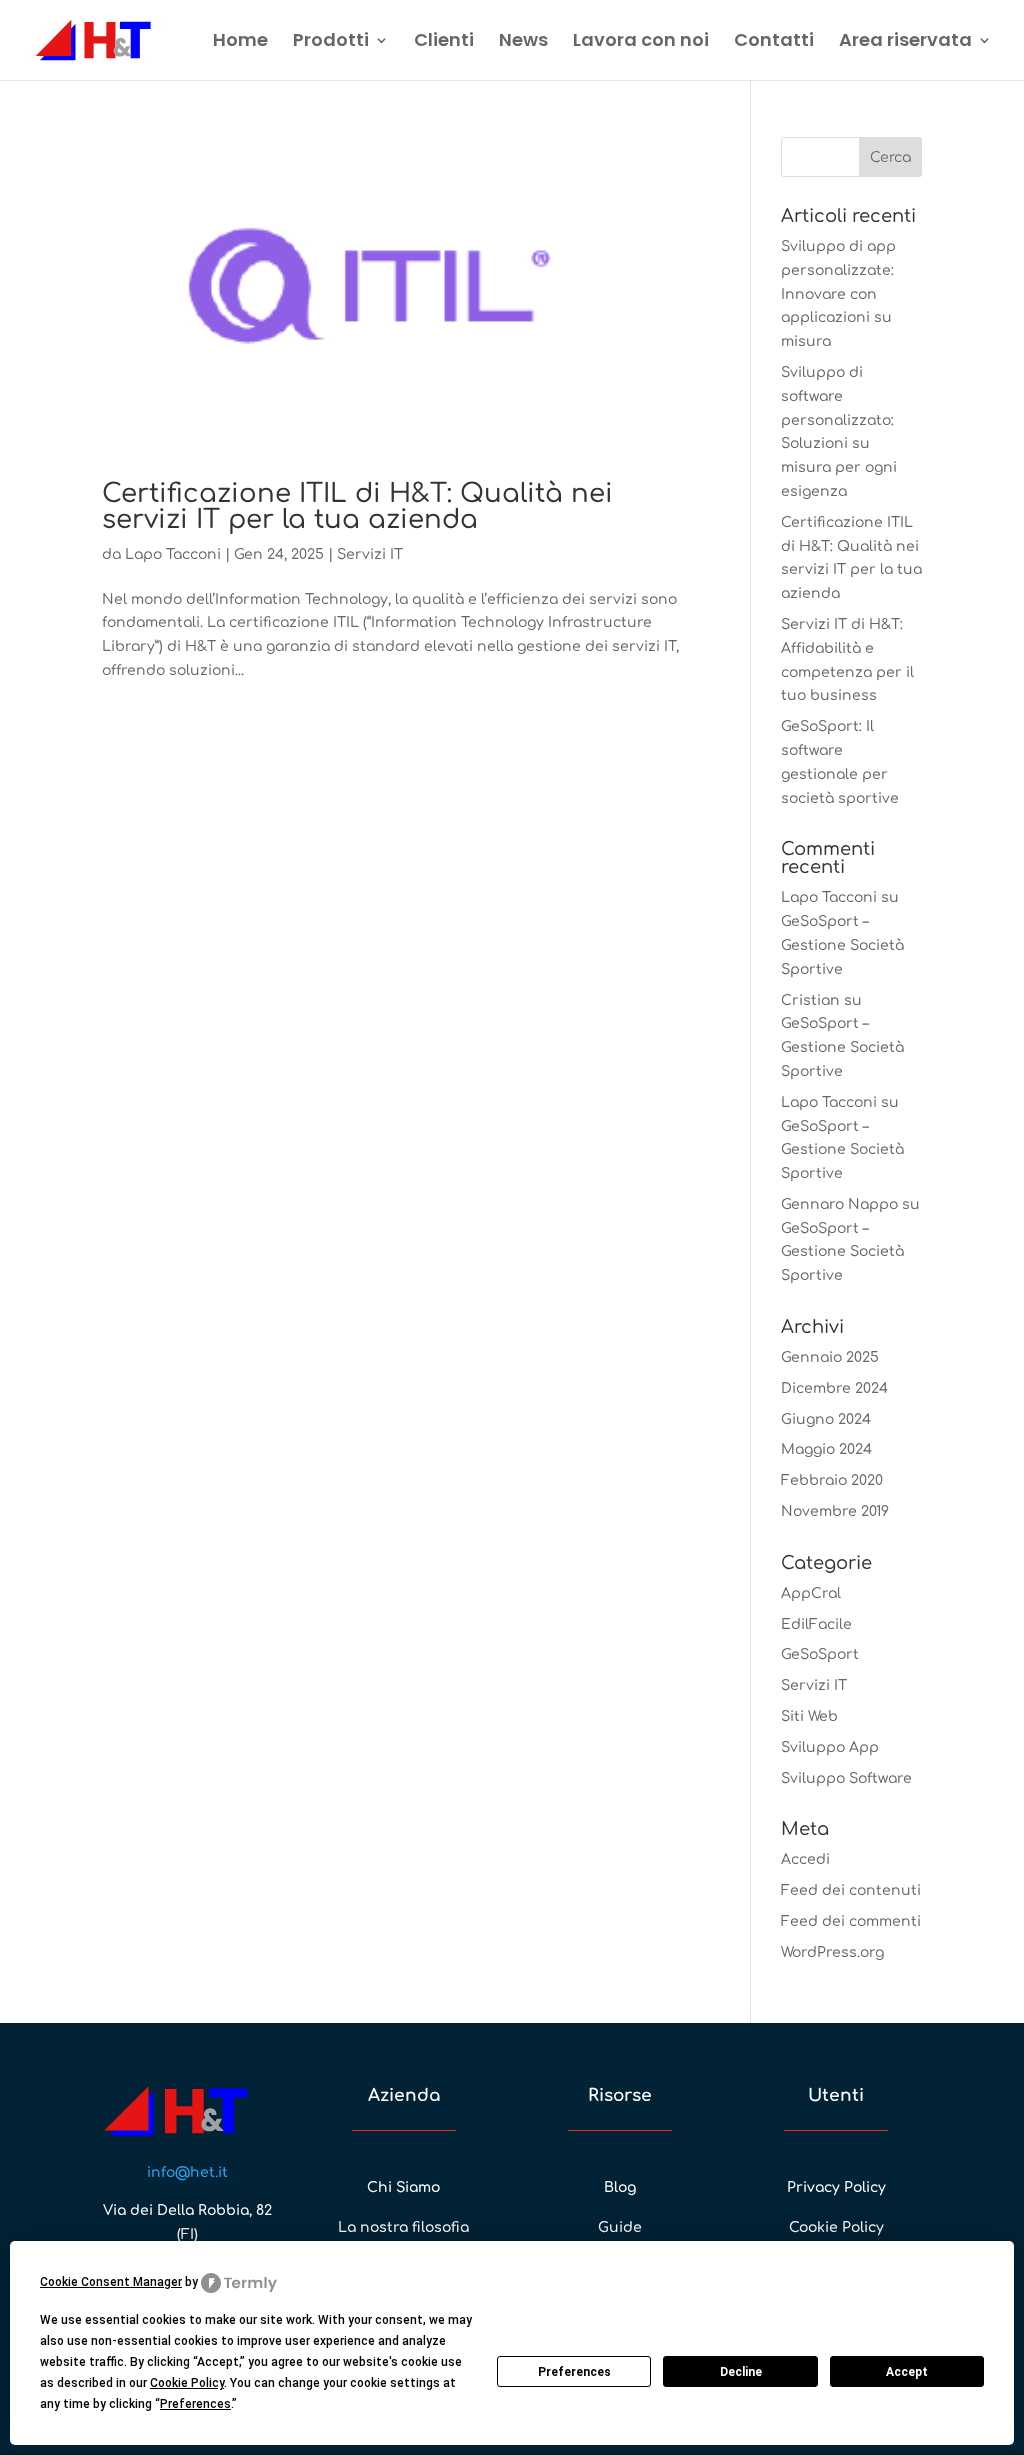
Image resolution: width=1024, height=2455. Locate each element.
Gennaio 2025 (830, 1357)
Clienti (444, 42)
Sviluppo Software (846, 1778)
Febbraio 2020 (832, 1480)
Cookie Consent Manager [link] (111, 2282)
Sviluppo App (830, 1747)
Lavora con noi (641, 42)
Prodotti (331, 42)
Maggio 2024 (826, 1449)
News (523, 42)
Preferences (574, 2372)
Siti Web (809, 1716)
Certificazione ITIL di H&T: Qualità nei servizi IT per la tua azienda (357, 506)
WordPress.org (832, 1952)
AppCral (811, 1593)
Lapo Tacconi (173, 554)
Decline (741, 2372)
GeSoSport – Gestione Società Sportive (842, 945)
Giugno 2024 (826, 1419)
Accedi (805, 1859)
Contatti (774, 42)
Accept (907, 2372)
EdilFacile (816, 1624)
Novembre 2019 (835, 1511)
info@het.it (187, 2172)
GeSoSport (820, 1654)
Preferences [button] (195, 2404)
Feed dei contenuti (851, 1890)
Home (240, 42)
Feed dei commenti (851, 1921)
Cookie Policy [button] (187, 2383)
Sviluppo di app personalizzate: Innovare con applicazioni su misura (838, 294)
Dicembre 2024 (834, 1388)
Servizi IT (370, 554)
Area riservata (905, 42)
